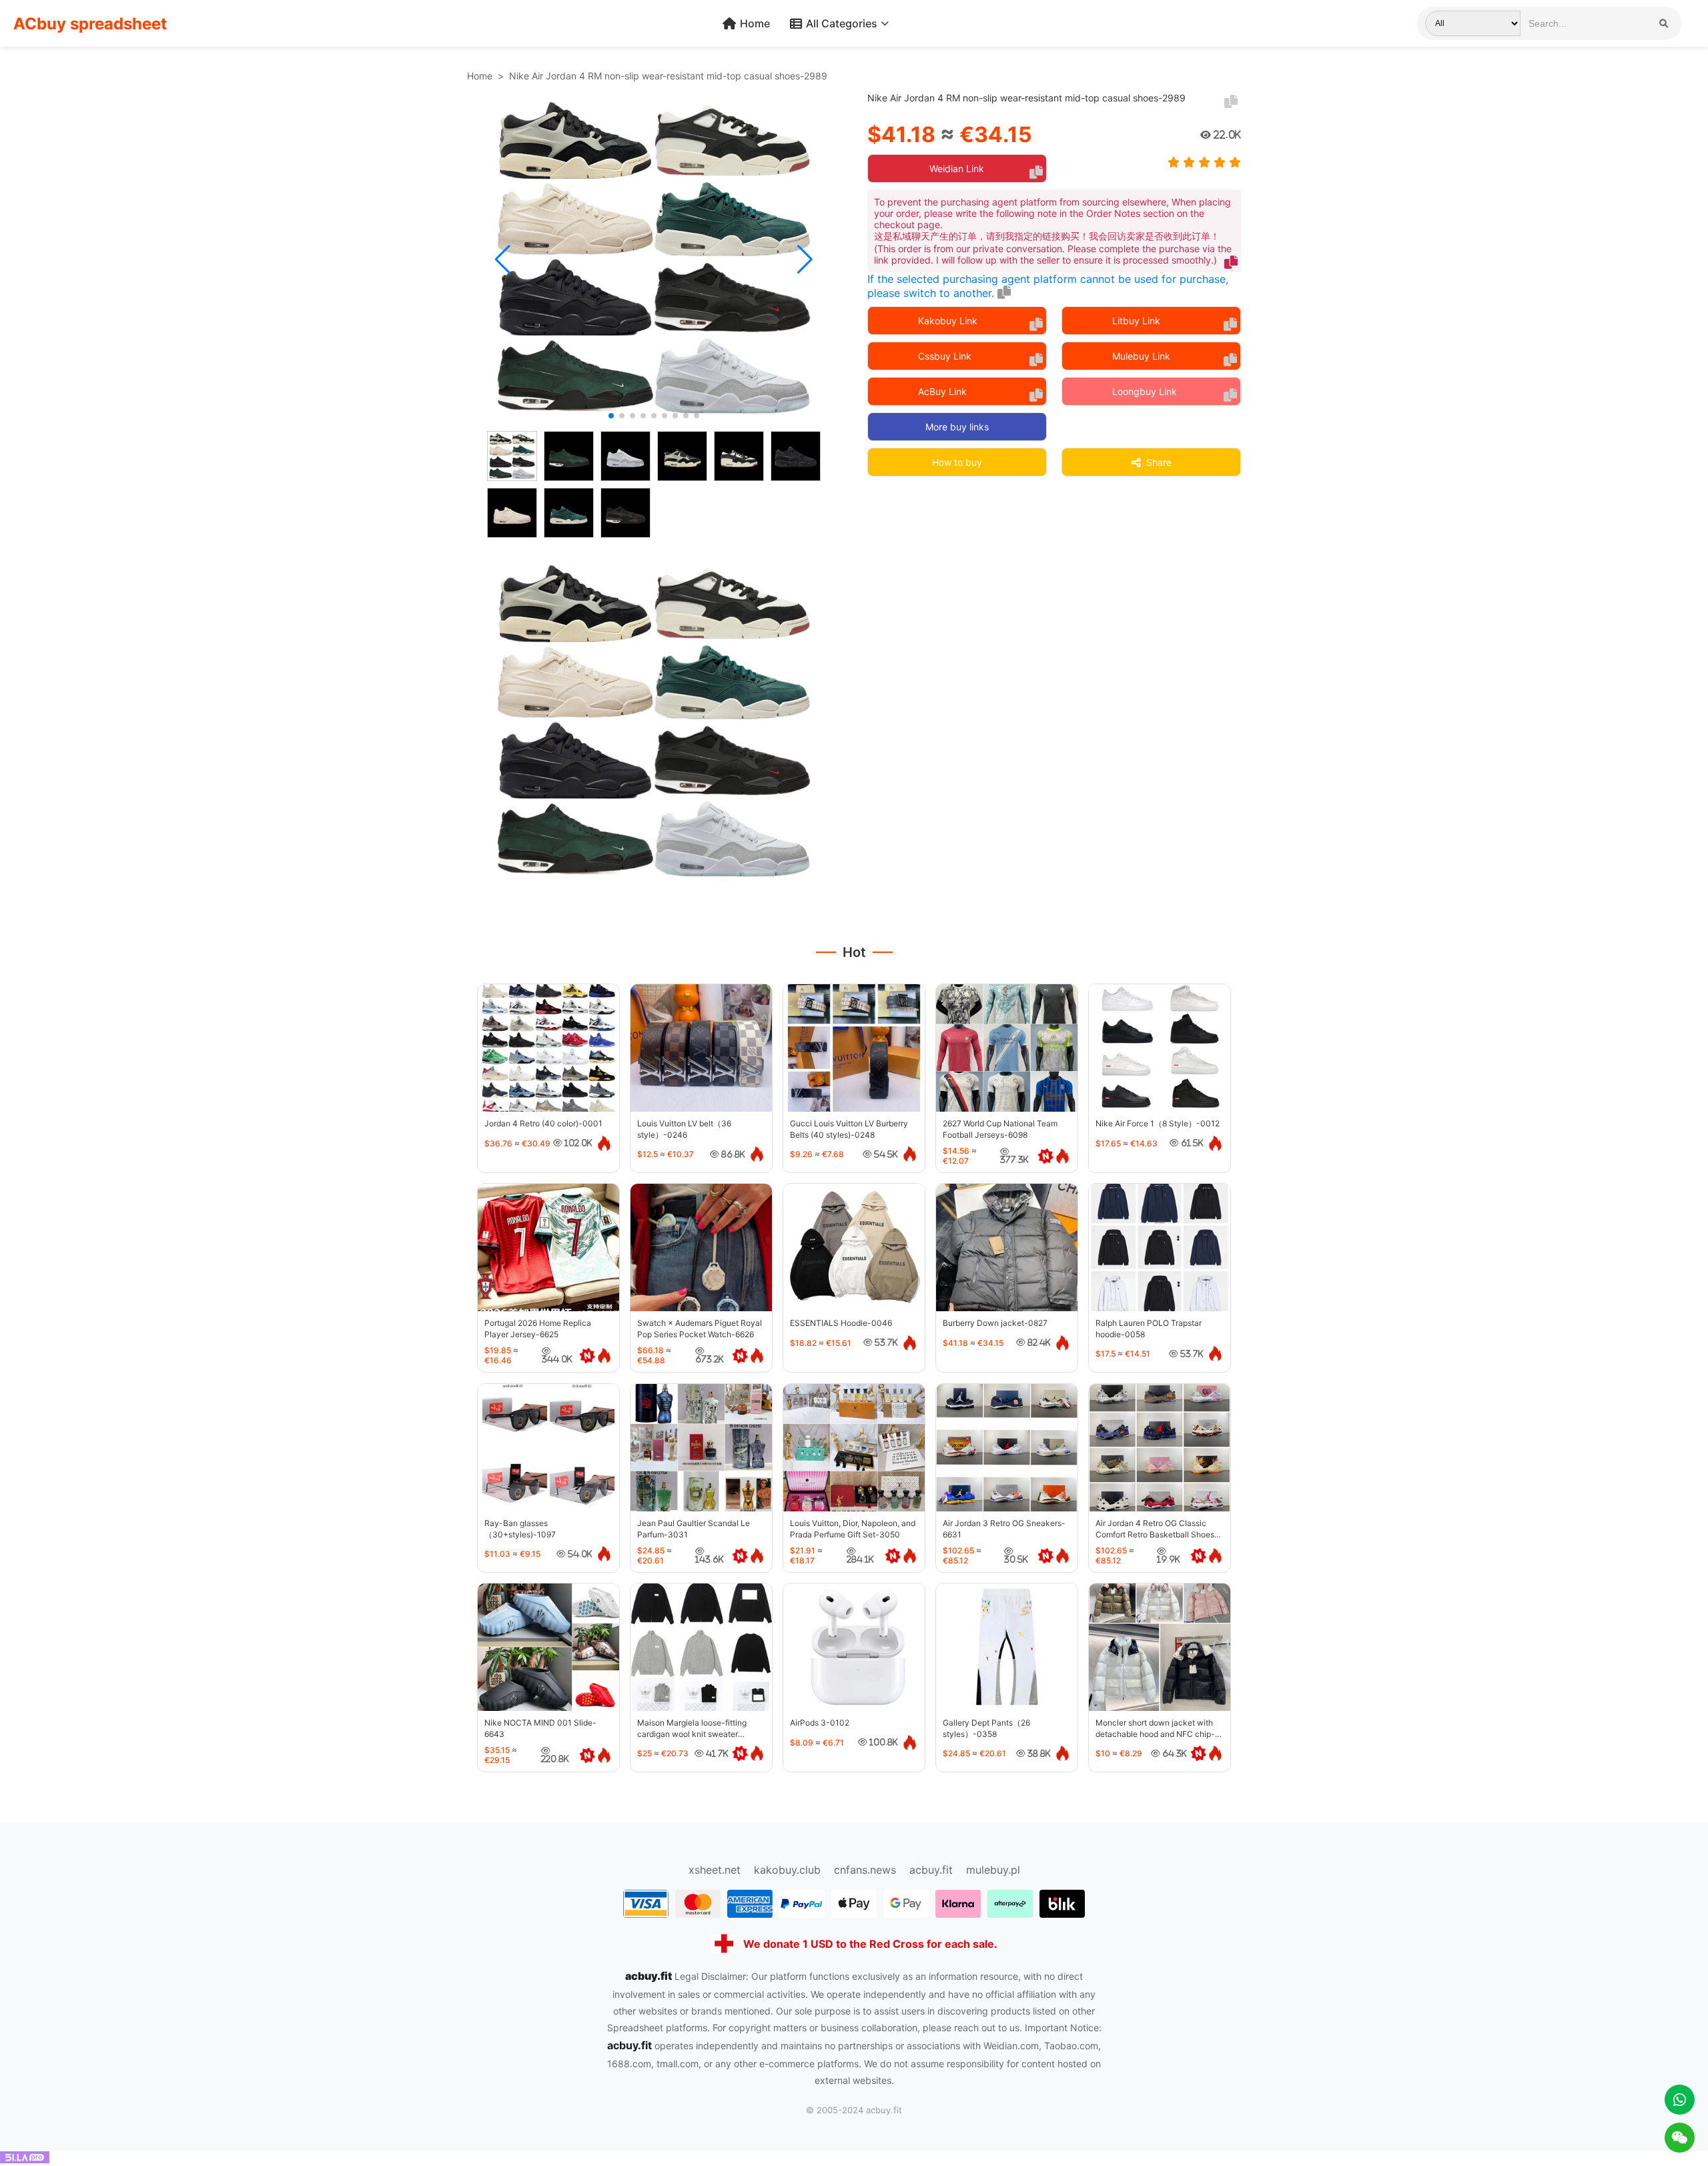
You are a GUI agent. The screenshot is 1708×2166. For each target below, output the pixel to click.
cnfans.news (865, 1870)
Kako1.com (963, 1856)
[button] (503, 260)
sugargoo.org (747, 1856)
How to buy (957, 462)
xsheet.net (715, 1870)
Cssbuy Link (945, 356)
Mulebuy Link (1141, 356)
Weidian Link (957, 168)
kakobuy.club (787, 1870)
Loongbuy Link (1145, 391)
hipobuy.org (825, 1856)
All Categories (842, 23)
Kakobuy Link (948, 321)
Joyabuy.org (1035, 1856)
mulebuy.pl (993, 1870)
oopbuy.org (671, 1856)
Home (755, 23)
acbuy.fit (931, 1870)
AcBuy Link (942, 391)
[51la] (25, 2159)
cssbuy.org (895, 1856)
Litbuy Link (1136, 321)
